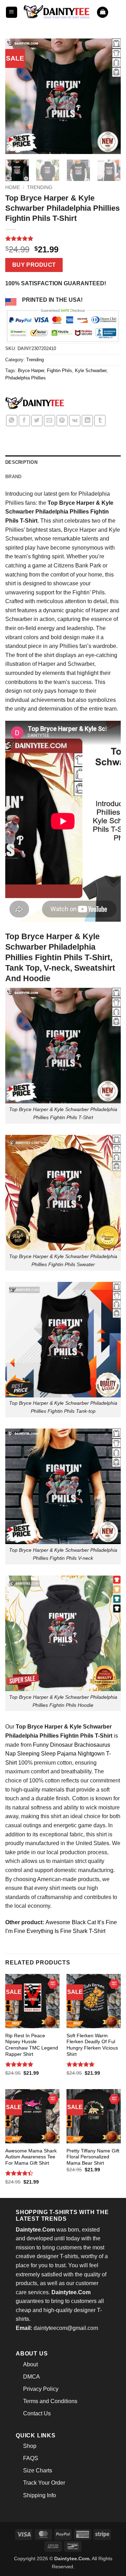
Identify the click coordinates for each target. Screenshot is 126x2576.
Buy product (34, 265)
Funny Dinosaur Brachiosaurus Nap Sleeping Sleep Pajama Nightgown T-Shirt (58, 1754)
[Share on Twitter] (37, 421)
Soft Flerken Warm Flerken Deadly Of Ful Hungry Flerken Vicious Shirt (92, 2045)
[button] (12, 12)
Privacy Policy (41, 2389)
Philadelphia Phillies (26, 378)
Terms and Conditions (50, 2401)
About (30, 2364)
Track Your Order (44, 2483)
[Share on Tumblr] (100, 421)
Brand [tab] (13, 477)
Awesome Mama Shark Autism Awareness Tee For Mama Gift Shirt (31, 2157)
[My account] (117, 12)
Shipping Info (40, 2495)
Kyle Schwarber (91, 371)
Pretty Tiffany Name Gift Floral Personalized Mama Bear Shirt (93, 2157)
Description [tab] (21, 462)
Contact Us (37, 2413)
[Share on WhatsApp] (12, 421)
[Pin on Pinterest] (62, 421)
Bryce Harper (31, 371)
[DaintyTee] (35, 404)
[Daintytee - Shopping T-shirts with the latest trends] (57, 12)
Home (13, 187)
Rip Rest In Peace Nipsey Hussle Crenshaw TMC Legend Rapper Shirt (32, 2045)
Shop (30, 2446)
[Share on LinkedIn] (87, 421)
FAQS (31, 2458)
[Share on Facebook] (24, 421)
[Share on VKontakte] (75, 421)
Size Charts (38, 2470)
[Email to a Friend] (50, 421)
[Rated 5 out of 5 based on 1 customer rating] (63, 238)
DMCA (31, 2377)
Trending (40, 187)
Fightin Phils (59, 371)
